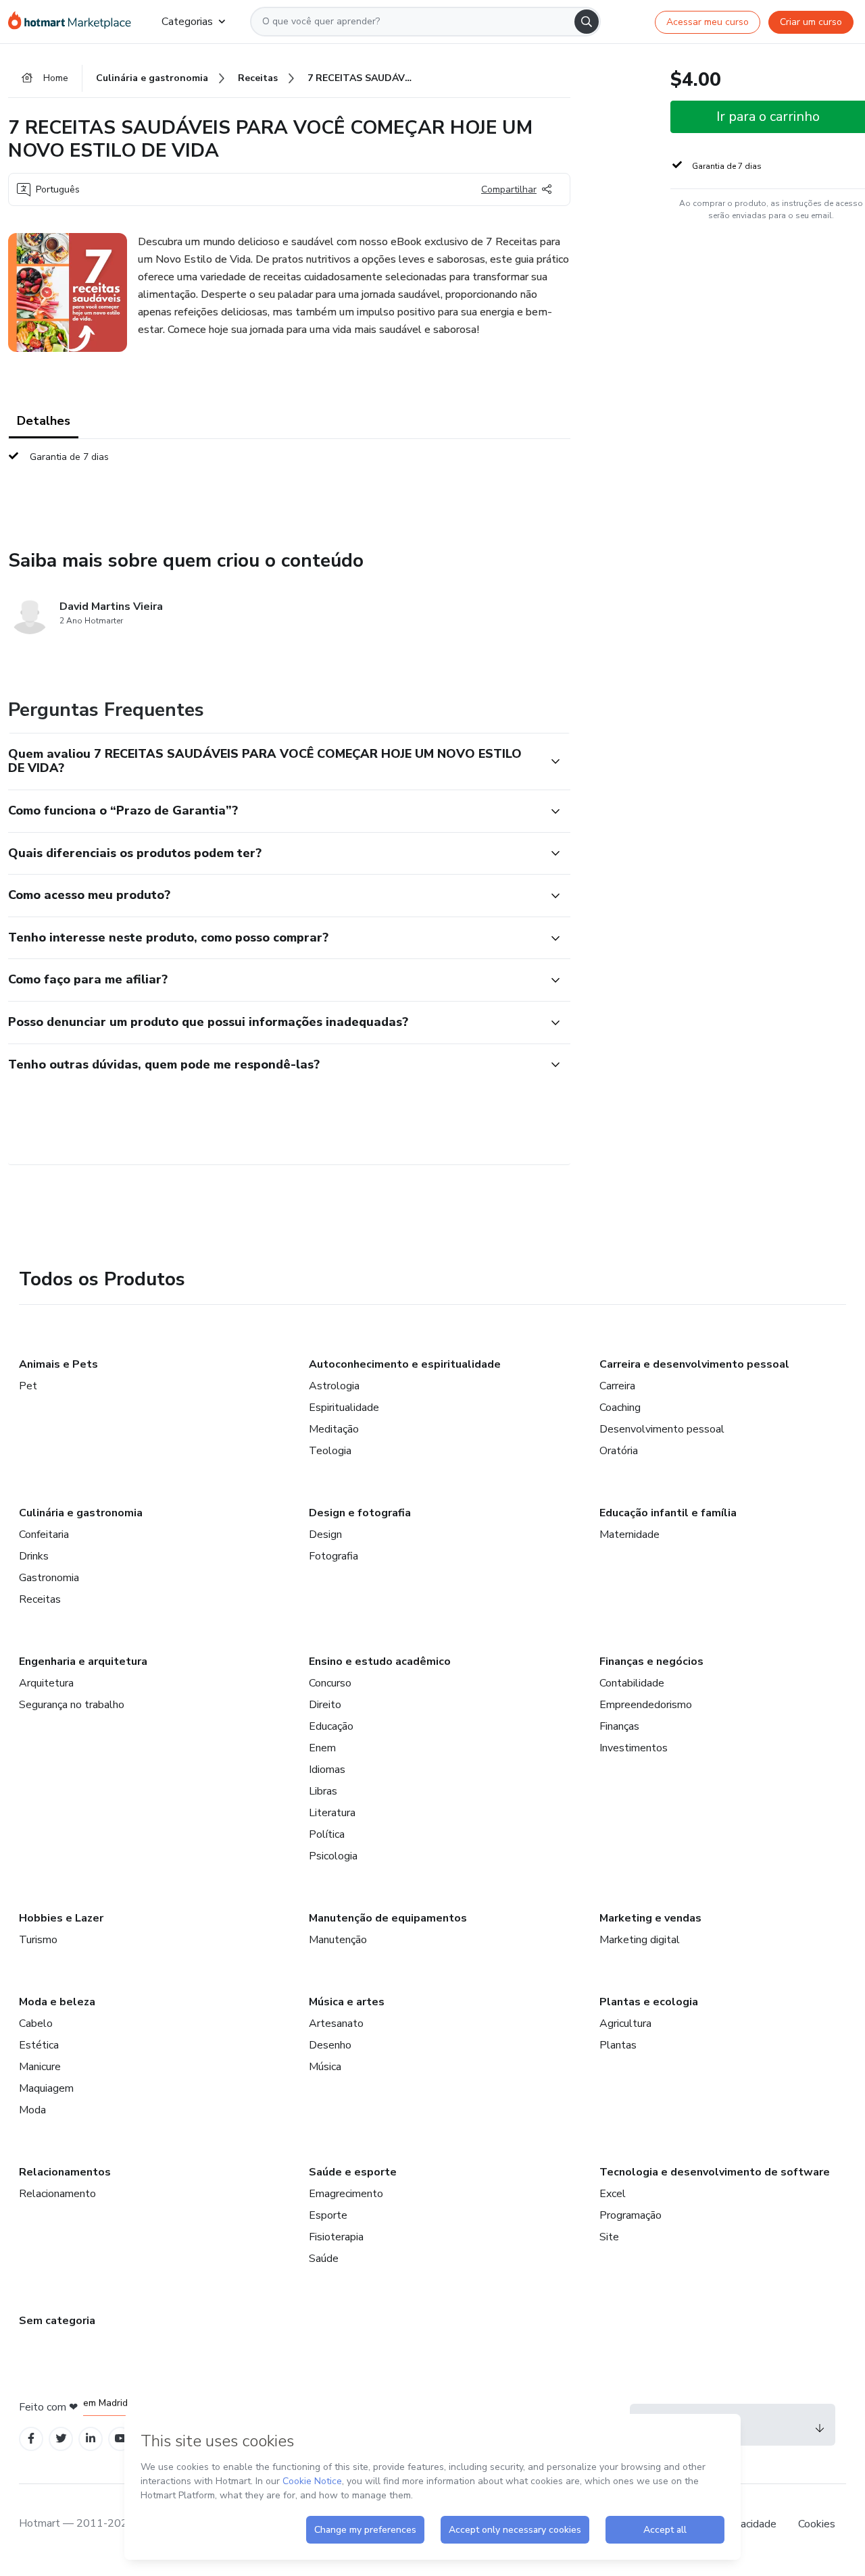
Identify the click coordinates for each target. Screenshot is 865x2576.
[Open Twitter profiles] (61, 2439)
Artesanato (336, 2024)
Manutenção (338, 1940)
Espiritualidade (344, 1408)
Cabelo (36, 2024)
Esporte (328, 2215)
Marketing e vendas (650, 1918)
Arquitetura (46, 1683)
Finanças (619, 1726)
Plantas (618, 2045)
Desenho (330, 2045)
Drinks (34, 1556)
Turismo (38, 1940)
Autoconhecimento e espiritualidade (405, 1364)
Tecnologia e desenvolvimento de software (715, 2172)
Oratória (619, 1451)
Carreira (617, 1386)
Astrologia (334, 1386)
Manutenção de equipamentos (388, 1918)
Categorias (187, 22)
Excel (613, 2194)
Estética (39, 2045)
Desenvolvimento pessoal (662, 1429)
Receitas (40, 1599)
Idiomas (327, 1770)
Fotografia (333, 1556)
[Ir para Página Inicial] (74, 22)
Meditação (334, 1429)
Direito (325, 1705)
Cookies (817, 2524)
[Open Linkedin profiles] (91, 2439)
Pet (28, 1386)
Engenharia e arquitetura (83, 1661)
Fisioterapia (336, 2237)
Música (325, 2067)
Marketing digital (640, 1940)
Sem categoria (57, 2321)
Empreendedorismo (646, 1705)
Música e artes (347, 2002)
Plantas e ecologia (649, 2002)
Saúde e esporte (353, 2172)
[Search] (587, 22)
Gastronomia (49, 1578)
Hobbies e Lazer (61, 1918)
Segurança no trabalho (72, 1705)
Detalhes (44, 421)
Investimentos (634, 1748)
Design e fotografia (360, 1513)
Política (327, 1834)
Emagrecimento (346, 2194)
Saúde (324, 2259)
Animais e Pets (58, 1364)
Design (325, 1535)
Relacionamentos (65, 2172)
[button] (274, 762)
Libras (323, 1791)
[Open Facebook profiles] (31, 2439)
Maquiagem (46, 2088)
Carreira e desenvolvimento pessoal (694, 1364)
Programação (631, 2215)
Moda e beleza (57, 2002)
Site (609, 2237)
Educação (331, 1726)
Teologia (330, 1451)
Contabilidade (632, 1683)
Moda (32, 2110)
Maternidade (629, 1535)
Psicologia (333, 1856)
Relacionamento (57, 2194)
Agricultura (625, 2024)
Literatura (332, 1813)
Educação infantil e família (668, 1513)
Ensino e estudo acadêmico (380, 1661)
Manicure (40, 2067)
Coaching (620, 1408)
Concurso (330, 1683)
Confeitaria (44, 1535)
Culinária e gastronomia (81, 1513)
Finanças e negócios (651, 1661)
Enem (322, 1748)
